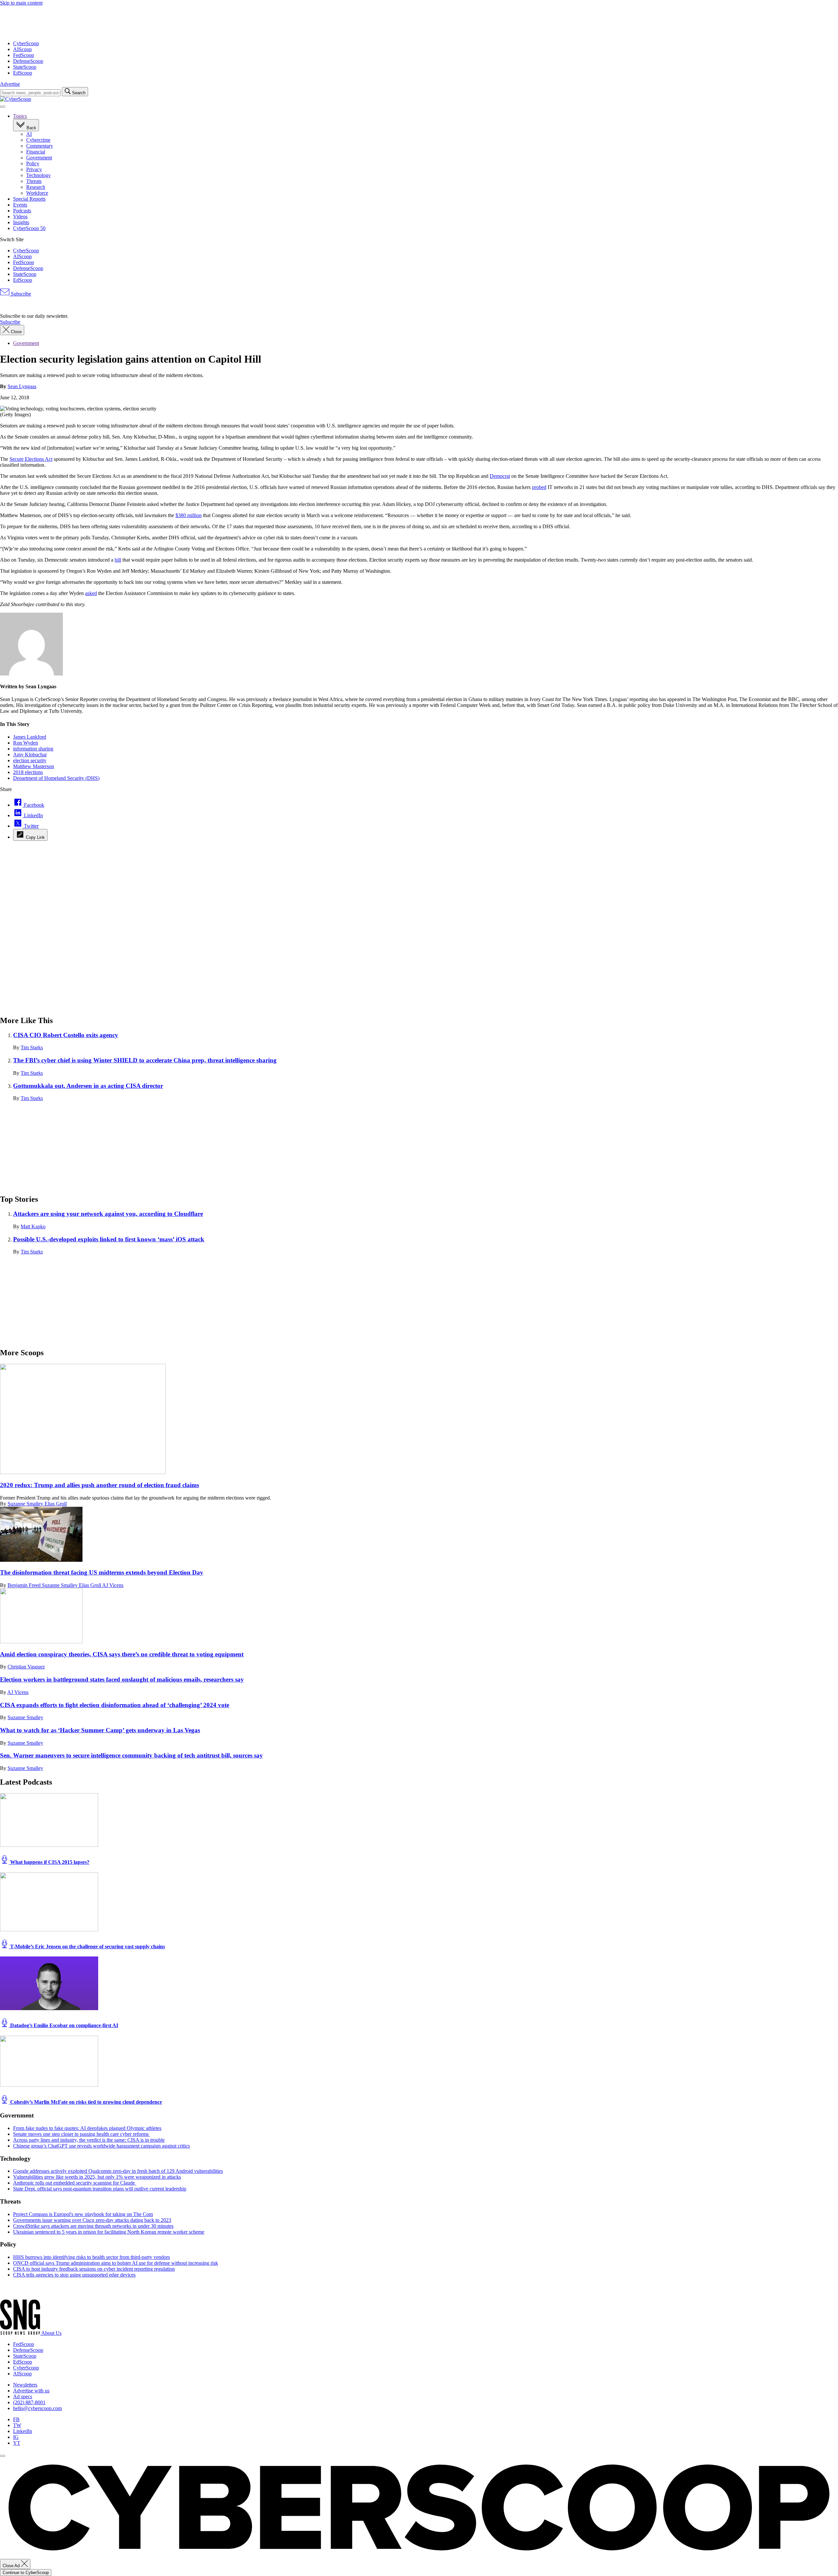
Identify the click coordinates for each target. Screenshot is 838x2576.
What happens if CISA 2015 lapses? (49, 1862)
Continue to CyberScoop (26, 2573)
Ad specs (23, 2396)
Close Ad (12, 2566)
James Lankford (30, 737)
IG (16, 2437)
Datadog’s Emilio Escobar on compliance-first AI (64, 2025)
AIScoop (22, 49)
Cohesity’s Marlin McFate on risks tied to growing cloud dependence (85, 2102)
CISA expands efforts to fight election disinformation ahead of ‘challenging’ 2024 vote (115, 1705)
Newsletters (25, 2385)
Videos (20, 216)
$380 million (189, 515)
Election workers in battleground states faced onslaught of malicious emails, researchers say (122, 1679)
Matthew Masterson (34, 766)
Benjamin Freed (25, 1585)
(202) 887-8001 (29, 2402)
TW (17, 2425)
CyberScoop (26, 43)
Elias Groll (56, 1504)
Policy (33, 163)
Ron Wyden (26, 743)
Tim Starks (32, 1047)
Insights (21, 222)
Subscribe (20, 294)
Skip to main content (21, 3)
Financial (36, 152)
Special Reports (29, 199)
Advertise (10, 84)
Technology (38, 175)
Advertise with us (31, 2391)
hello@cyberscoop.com (37, 2408)
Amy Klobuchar (30, 755)
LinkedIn (23, 2431)
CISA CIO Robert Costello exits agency (66, 1035)
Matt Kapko (33, 1226)
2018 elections (28, 772)
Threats (34, 181)
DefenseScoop (28, 61)
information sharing (33, 749)
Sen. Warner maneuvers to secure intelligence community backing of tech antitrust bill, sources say (131, 1755)
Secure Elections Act (31, 459)
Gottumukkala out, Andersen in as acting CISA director (88, 1086)
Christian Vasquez (26, 1667)
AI (29, 134)
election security (30, 760)
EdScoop (23, 73)
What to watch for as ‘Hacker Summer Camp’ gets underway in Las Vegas (100, 1730)
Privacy (34, 169)
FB (16, 2419)
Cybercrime (38, 140)
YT (17, 2443)
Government (39, 158)
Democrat (500, 476)
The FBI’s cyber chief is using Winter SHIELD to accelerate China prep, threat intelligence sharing (145, 1060)
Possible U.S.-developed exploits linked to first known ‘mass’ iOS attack (109, 1239)
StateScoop (25, 67)
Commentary (40, 146)
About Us (51, 2333)
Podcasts (22, 211)
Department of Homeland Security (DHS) (56, 778)
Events (20, 205)
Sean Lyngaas (22, 386)
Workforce (37, 193)
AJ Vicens (113, 1585)
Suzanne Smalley (26, 1504)
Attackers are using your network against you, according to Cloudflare (108, 1214)
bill (118, 560)
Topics (20, 116)
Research (36, 187)
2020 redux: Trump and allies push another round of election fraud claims (100, 1485)
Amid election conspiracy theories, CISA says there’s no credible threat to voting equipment (122, 1654)
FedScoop (24, 55)
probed (539, 487)
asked (91, 593)
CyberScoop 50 (29, 228)
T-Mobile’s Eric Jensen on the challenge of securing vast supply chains (87, 1946)
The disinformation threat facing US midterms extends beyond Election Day (102, 1572)
